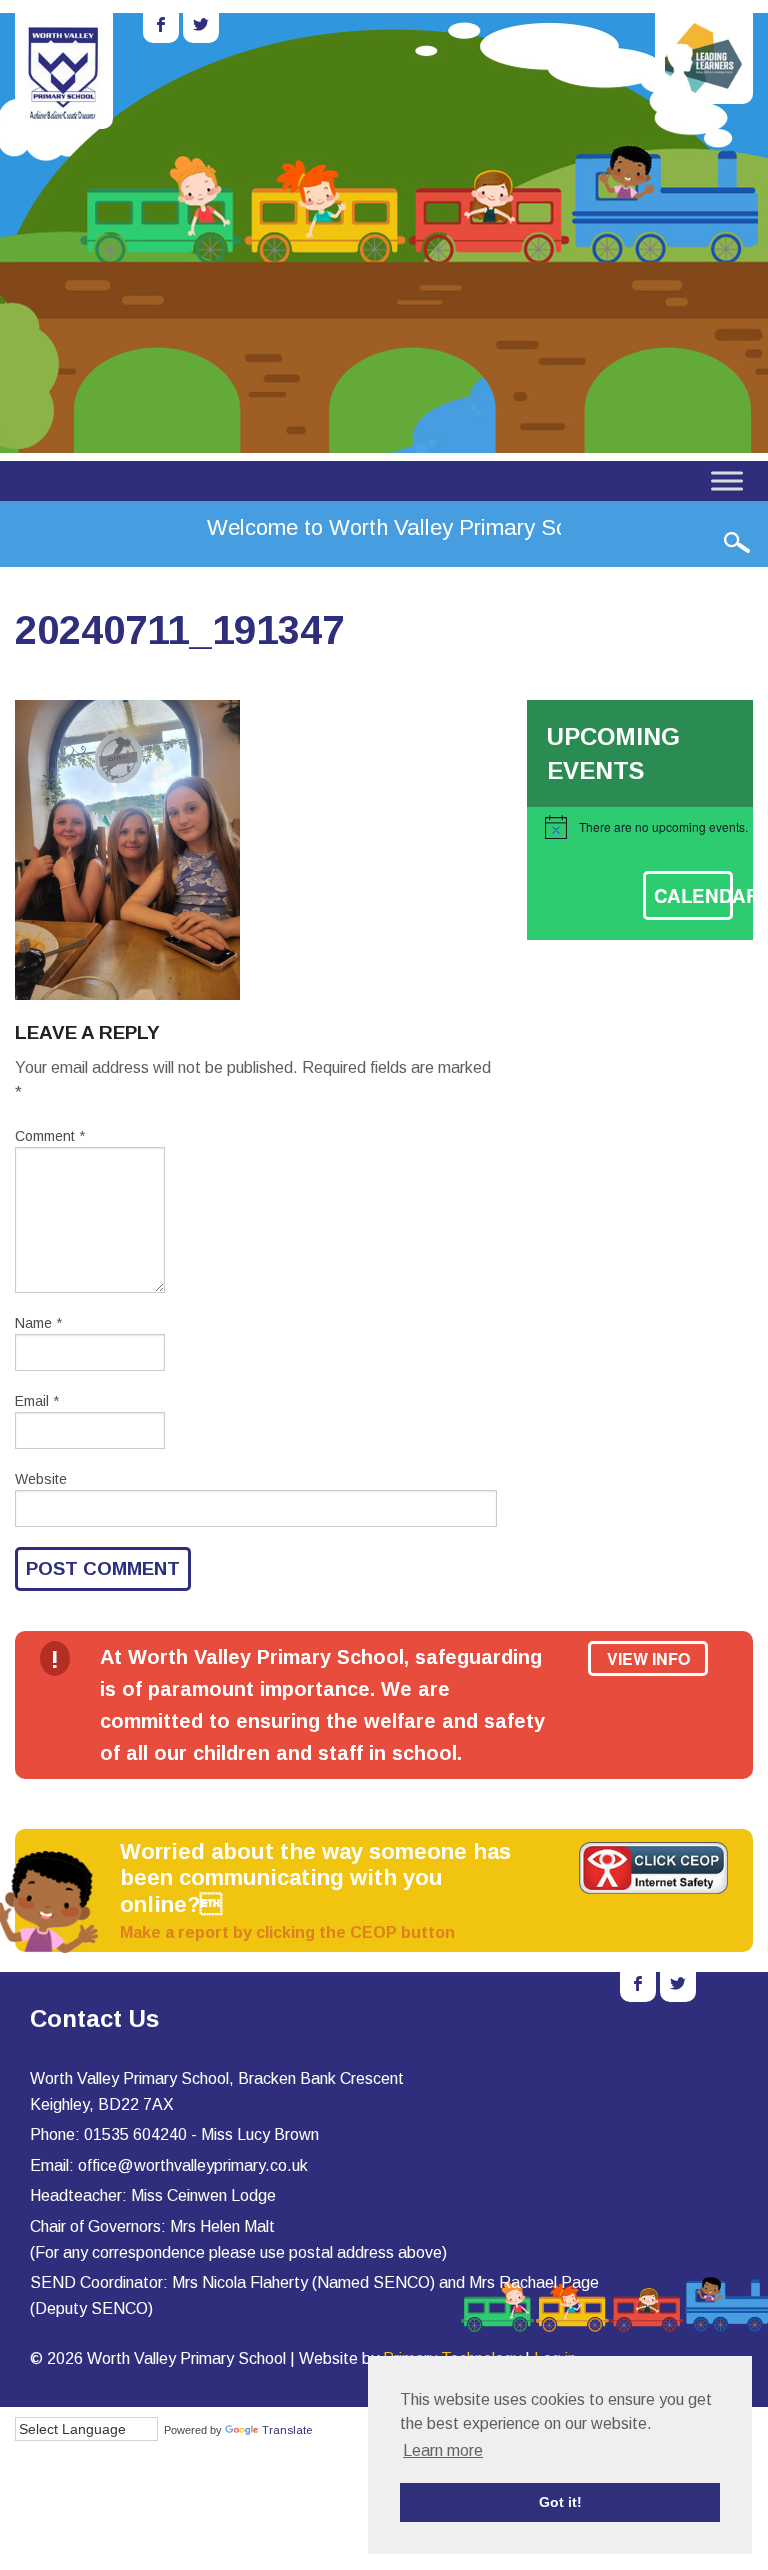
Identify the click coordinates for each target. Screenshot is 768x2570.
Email (37, 1401)
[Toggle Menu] (727, 480)
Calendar (693, 895)
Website (41, 1479)
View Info (648, 1658)
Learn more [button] (443, 2450)
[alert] (649, 827)
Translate (287, 2430)
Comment (50, 1136)
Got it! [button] (560, 2502)
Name (38, 1323)
